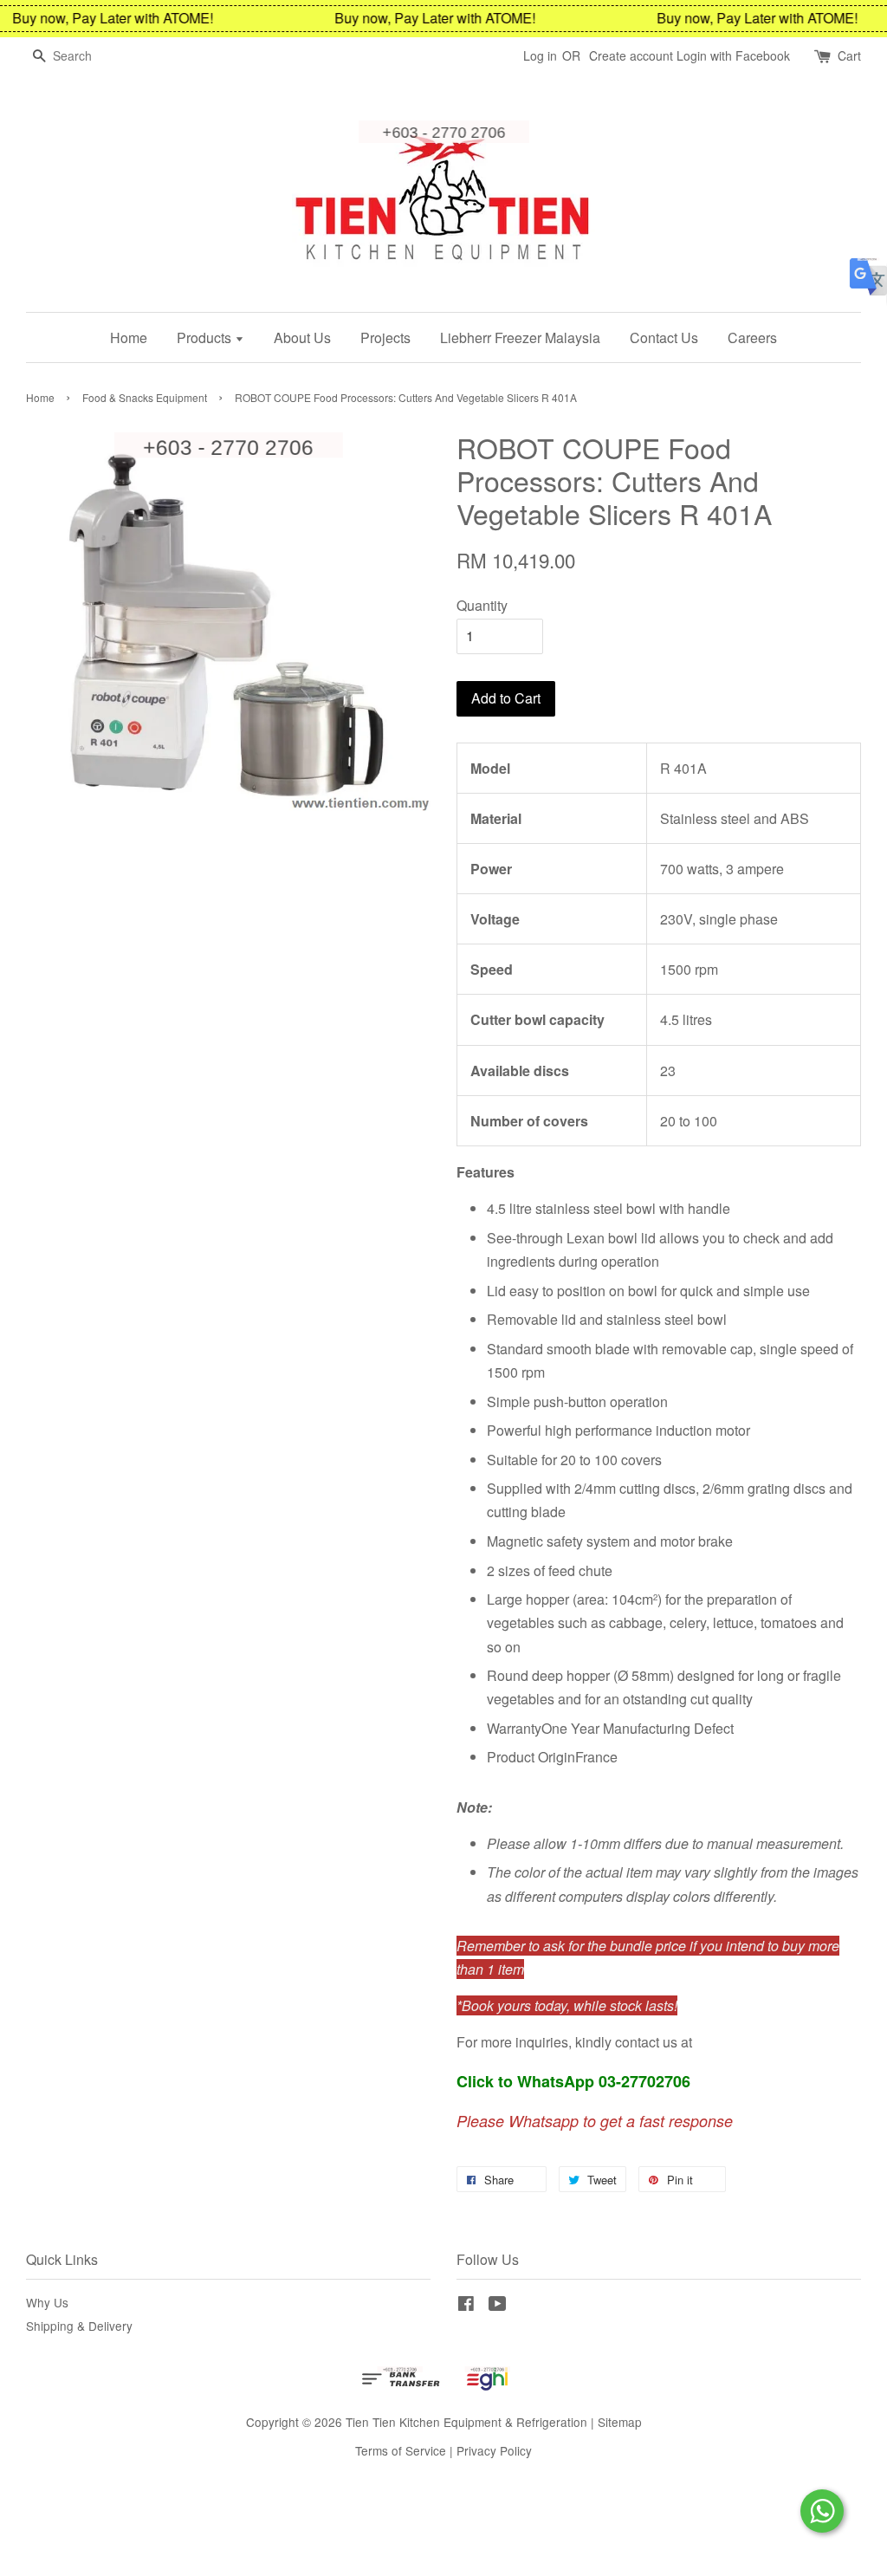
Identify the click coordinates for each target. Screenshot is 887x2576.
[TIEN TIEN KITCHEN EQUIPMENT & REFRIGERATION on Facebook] (466, 2306)
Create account (631, 55)
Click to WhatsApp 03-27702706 (573, 2081)
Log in (540, 55)
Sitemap (620, 2422)
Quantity (482, 605)
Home (129, 337)
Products (206, 337)
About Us (302, 337)
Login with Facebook (733, 55)
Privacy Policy (494, 2450)
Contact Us (664, 337)
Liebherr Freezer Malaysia (520, 337)
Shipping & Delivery (79, 2326)
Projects (385, 337)
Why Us (47, 2302)
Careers (752, 337)
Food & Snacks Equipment (145, 397)
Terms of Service (401, 2450)
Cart (849, 55)
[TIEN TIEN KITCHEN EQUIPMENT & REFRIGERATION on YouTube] (498, 2306)
